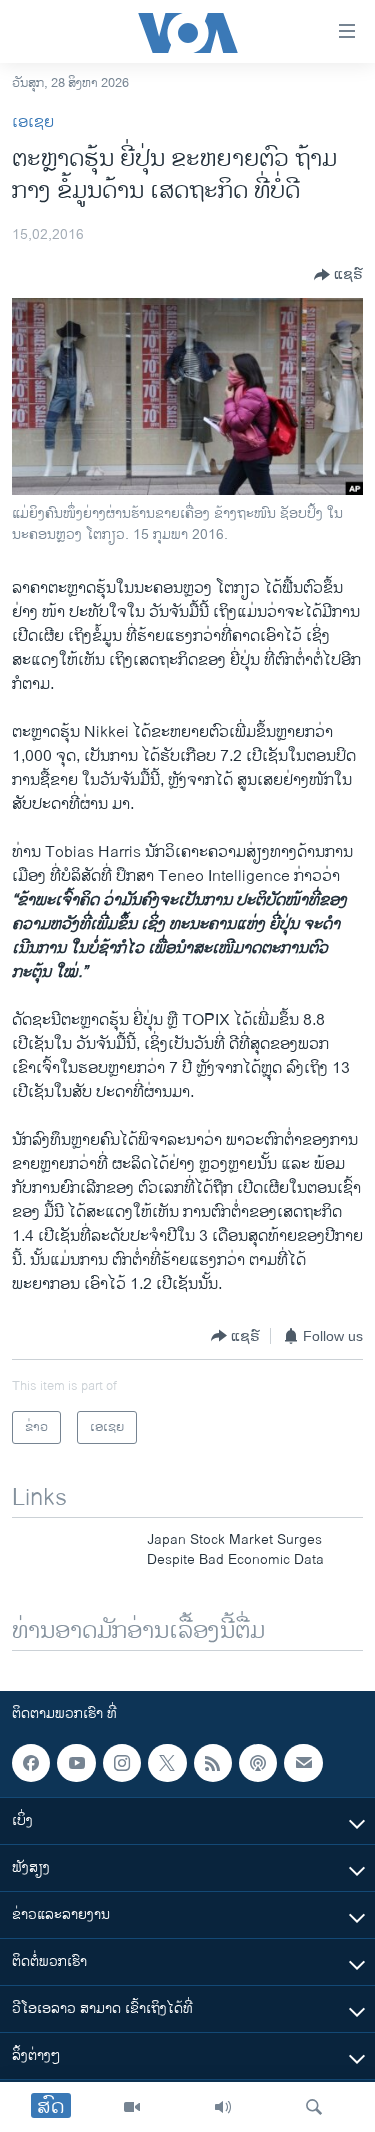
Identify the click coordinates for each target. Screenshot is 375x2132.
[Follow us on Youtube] (76, 1763)
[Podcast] (258, 1763)
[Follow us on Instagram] (122, 1763)
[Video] (132, 2107)
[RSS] (213, 1763)
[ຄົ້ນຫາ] (314, 2107)
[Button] (338, 275)
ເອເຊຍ (33, 122)
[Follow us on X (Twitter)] (167, 1763)
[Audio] (223, 2107)
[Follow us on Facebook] (31, 1763)
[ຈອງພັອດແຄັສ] (303, 1763)
